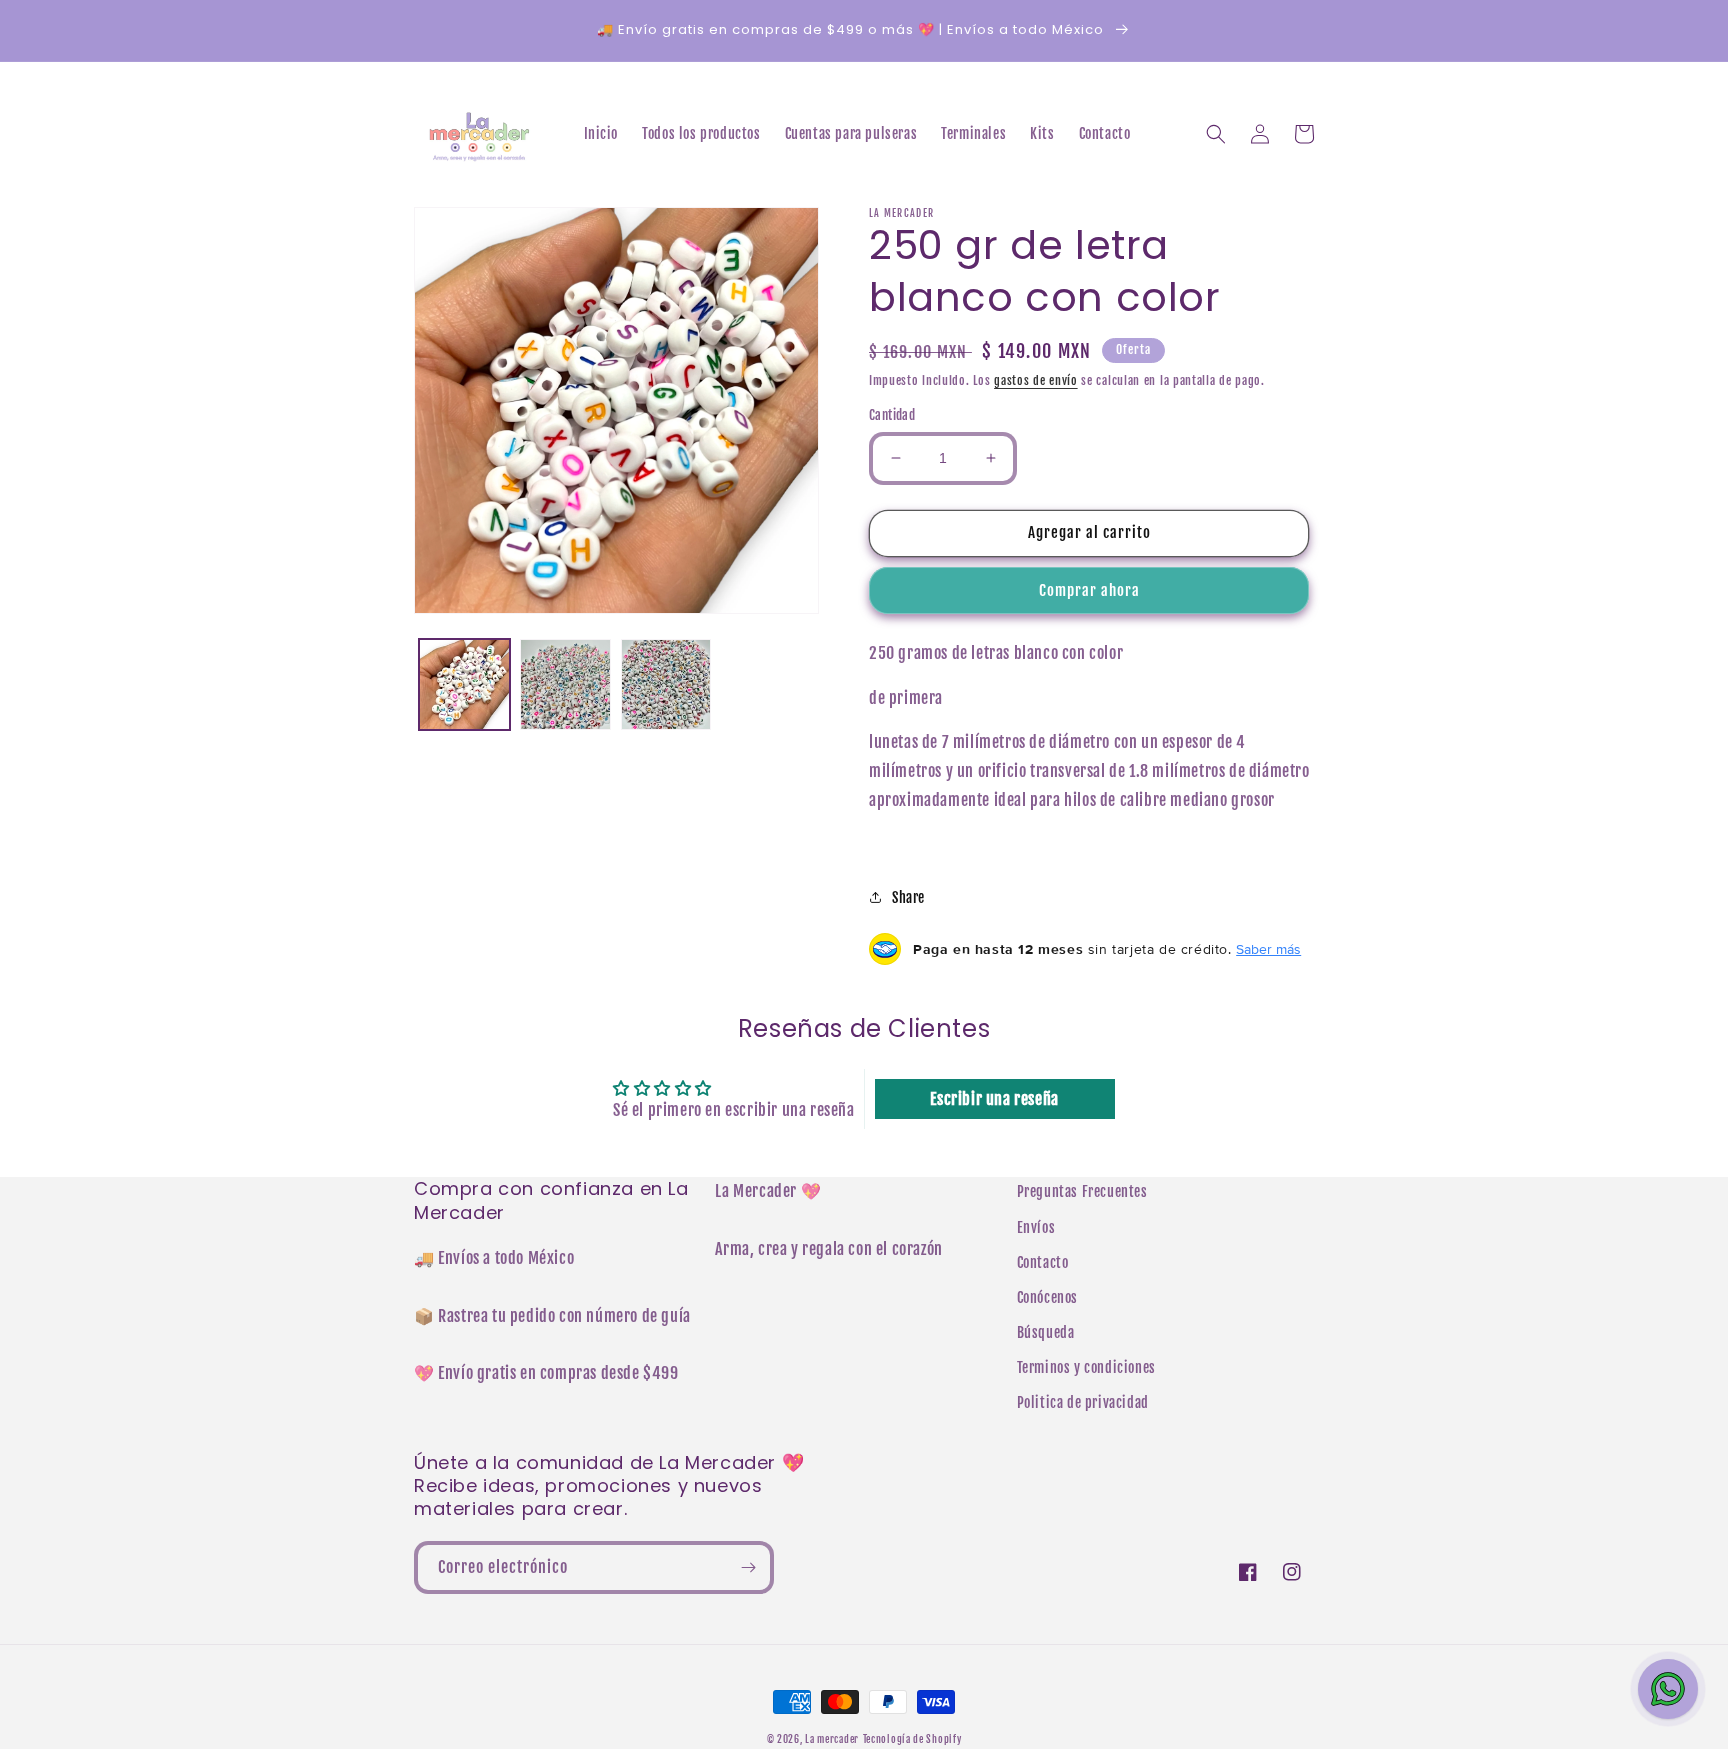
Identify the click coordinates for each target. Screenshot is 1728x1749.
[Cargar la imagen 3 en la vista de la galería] (666, 684)
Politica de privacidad (1083, 1402)
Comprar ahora (1089, 590)
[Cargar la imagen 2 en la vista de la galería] (565, 684)
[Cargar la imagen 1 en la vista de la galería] (464, 684)
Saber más (1268, 949)
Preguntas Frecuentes (1082, 1191)
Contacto (1043, 1262)
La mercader (832, 1739)
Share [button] (908, 897)
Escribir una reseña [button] (994, 1099)
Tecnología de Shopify (912, 1739)
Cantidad (892, 415)
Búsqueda (1046, 1332)
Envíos (1036, 1227)
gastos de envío (1036, 380)
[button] (1216, 134)
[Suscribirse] (748, 1567)
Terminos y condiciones (1086, 1367)
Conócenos (1047, 1297)
